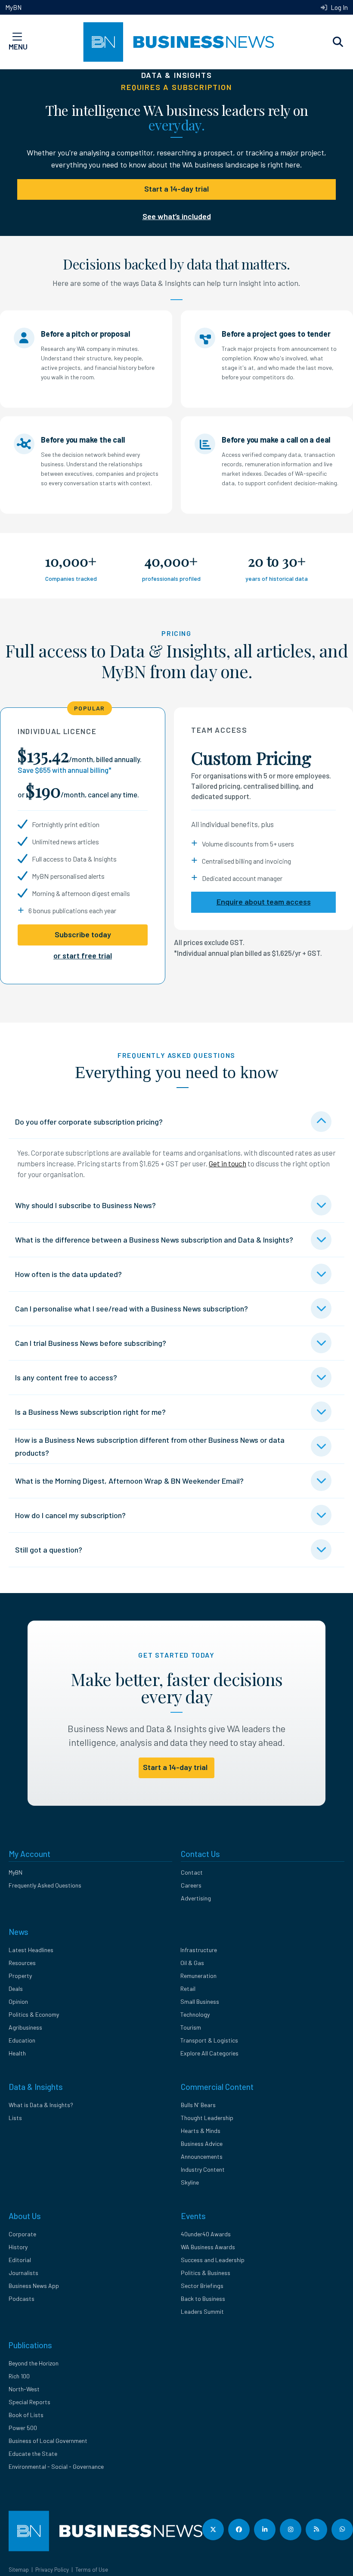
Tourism (191, 2027)
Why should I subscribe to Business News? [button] (85, 1205)
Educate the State (33, 2454)
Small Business (200, 2001)
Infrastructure (199, 1950)
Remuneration (198, 1976)
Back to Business (203, 2299)
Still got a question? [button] (49, 1550)
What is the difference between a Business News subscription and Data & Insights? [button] (154, 1240)
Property (20, 1976)
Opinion (18, 2001)
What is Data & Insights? (41, 2105)
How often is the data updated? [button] (68, 1274)
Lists (15, 2118)
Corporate (22, 2234)
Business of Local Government (48, 2441)
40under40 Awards (206, 2234)
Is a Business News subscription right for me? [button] (90, 1412)
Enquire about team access (264, 902)
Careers (191, 1885)
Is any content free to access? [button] (66, 1377)
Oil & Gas (192, 1963)
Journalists (23, 2273)
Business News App (34, 2286)
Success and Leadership (213, 2260)
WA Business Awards (208, 2247)
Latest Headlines (31, 1950)
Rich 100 (19, 2376)
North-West (24, 2389)
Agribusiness (25, 2027)
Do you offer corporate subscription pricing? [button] (89, 1122)
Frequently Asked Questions (45, 1885)
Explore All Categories (209, 2053)
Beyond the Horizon (34, 2363)
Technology (195, 2014)
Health (17, 2053)
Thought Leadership (207, 2118)
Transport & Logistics (209, 2040)
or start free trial (83, 955)
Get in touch (228, 1163)
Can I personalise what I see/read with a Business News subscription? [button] (132, 1308)
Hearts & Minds (201, 2131)
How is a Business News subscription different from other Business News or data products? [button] (150, 1446)
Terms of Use (92, 2570)
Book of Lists (26, 2415)
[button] (338, 42)
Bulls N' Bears (198, 2105)
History (18, 2247)
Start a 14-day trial (176, 189)
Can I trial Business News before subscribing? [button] (91, 1343)
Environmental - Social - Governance (56, 2466)
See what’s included (177, 216)
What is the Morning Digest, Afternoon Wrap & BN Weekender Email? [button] (129, 1481)
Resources (22, 1963)
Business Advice (202, 2144)
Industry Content (203, 2169)
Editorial (20, 2260)
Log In (339, 7)
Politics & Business (206, 2273)
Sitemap (19, 2570)
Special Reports (29, 2402)
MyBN (13, 7)
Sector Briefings (202, 2286)
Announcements (202, 2156)
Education (22, 2040)
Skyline (190, 2182)
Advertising (196, 1898)
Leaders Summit (202, 2311)
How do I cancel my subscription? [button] (70, 1515)
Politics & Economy (34, 2014)
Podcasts (22, 2299)
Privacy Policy (52, 2570)
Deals (16, 1989)
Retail (188, 1989)
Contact (192, 1872)
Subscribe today (83, 934)
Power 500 (23, 2428)
